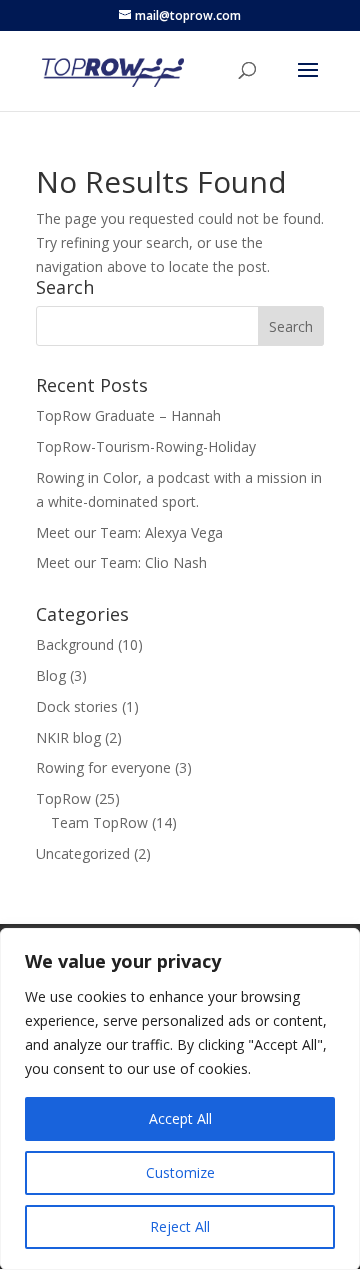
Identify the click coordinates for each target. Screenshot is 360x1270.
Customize (180, 1172)
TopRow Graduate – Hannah (128, 415)
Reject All (180, 1226)
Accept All (180, 1118)
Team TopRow (99, 822)
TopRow (63, 798)
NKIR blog (68, 737)
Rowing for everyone (103, 767)
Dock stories (77, 706)
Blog (51, 675)
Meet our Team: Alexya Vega (129, 532)
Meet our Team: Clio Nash (121, 562)
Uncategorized (83, 853)
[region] (180, 1099)
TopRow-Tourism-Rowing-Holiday (146, 446)
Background (75, 644)
